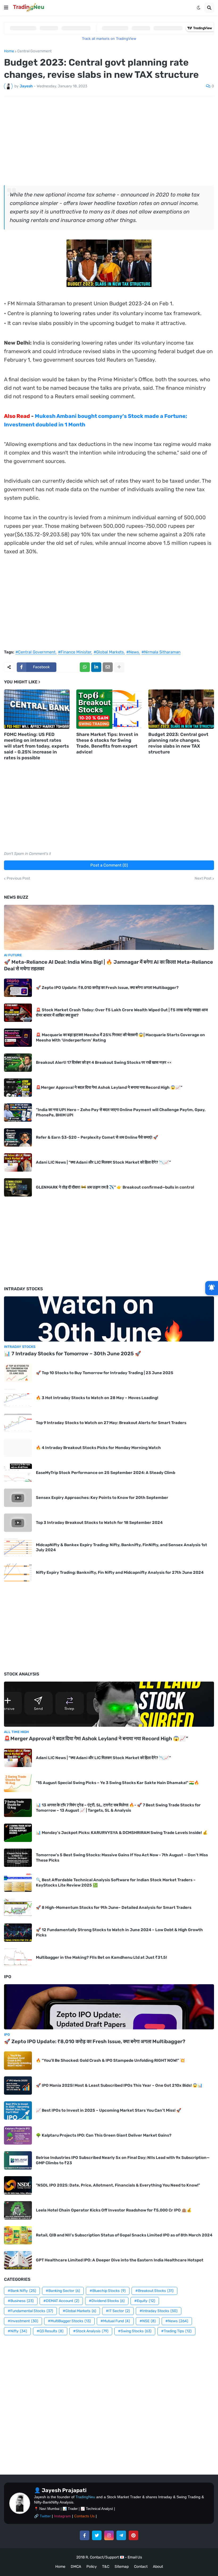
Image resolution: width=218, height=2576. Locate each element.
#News (133, 652)
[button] (6, 8)
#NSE (148, 2321)
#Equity (145, 2301)
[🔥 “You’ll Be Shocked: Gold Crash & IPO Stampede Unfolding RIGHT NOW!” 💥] (18, 2061)
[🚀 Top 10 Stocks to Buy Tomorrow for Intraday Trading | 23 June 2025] (18, 1373)
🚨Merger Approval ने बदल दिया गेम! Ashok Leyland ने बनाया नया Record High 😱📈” (109, 1087)
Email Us (135, 2557)
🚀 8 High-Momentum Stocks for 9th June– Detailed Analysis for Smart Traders (114, 1908)
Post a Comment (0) (109, 865)
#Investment (23, 2321)
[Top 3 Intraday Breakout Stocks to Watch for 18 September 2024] (18, 1523)
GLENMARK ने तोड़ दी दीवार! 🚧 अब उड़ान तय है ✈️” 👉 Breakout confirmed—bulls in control (115, 1187)
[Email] (108, 667)
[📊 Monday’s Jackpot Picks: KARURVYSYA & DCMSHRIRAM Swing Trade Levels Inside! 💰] (18, 1833)
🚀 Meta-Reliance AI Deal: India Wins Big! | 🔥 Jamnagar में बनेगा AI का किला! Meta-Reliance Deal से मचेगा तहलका (108, 965)
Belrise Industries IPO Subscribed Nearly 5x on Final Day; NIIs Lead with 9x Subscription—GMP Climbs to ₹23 (123, 2160)
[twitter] (97, 2535)
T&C (106, 2567)
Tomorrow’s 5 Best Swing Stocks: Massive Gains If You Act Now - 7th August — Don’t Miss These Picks (122, 1858)
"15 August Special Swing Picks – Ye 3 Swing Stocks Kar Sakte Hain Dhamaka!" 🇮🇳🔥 (118, 1783)
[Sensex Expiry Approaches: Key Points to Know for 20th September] (18, 1498)
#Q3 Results (50, 2331)
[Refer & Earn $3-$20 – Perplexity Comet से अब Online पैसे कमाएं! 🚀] (18, 1137)
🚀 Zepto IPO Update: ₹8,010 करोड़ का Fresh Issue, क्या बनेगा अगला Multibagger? (107, 988)
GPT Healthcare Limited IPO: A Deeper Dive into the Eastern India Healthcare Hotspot (120, 2260)
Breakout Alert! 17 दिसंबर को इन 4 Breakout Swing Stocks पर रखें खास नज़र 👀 (104, 1062)
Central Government (34, 51)
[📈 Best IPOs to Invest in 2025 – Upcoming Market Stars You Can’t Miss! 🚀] (18, 2110)
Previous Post (18, 878)
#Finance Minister (75, 652)
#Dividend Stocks (107, 2301)
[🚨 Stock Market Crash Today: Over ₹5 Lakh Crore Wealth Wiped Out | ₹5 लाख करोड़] (18, 1013)
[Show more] (119, 667)
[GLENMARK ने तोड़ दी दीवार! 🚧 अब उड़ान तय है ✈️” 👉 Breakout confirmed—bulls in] (18, 1187)
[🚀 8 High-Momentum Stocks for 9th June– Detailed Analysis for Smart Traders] (18, 1908)
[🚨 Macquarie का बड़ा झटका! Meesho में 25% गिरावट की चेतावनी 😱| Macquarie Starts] (18, 1038)
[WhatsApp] (85, 667)
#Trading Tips (176, 2331)
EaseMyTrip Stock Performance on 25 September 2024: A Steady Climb (106, 1473)
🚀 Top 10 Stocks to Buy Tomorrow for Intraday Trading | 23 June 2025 (105, 1373)
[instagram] (109, 2535)
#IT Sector (118, 2311)
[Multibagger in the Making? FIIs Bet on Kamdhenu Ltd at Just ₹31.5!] (18, 1958)
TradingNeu (85, 2497)
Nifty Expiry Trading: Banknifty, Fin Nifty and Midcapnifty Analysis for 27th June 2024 (120, 1572)
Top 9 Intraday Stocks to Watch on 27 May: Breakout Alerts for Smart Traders (111, 1423)
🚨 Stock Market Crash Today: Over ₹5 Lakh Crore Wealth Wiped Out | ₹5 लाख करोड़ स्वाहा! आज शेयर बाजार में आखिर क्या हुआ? (122, 1013)
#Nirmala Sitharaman (161, 652)
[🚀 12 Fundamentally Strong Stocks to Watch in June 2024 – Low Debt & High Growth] (18, 1933)
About (158, 2567)
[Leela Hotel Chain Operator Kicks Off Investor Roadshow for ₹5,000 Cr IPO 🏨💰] (18, 2210)
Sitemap (122, 2567)
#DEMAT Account (61, 2301)
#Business (21, 2301)
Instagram (62, 2516)
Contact (141, 2567)
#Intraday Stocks (159, 2311)
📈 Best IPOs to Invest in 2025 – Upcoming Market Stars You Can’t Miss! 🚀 (109, 2110)
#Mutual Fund (115, 2321)
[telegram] (121, 2535)
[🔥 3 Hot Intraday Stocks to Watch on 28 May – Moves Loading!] (18, 1398)
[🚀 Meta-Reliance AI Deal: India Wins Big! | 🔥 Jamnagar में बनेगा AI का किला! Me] (109, 927)
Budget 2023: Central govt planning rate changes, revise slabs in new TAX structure (178, 743)
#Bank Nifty (22, 2291)
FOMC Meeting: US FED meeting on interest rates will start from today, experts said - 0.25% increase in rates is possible (36, 746)
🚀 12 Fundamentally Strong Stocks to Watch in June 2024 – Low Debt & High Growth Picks (119, 1932)
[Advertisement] (109, 140)
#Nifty (17, 2331)
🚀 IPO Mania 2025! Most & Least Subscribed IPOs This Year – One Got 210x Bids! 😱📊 (119, 2085)
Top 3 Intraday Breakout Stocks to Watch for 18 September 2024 (99, 1523)
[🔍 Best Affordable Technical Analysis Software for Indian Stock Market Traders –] (18, 1883)
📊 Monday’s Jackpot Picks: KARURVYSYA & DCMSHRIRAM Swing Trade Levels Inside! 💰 (122, 1833)
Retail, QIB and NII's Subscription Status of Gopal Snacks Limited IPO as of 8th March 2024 (124, 2235)
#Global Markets (109, 652)
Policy (92, 2567)
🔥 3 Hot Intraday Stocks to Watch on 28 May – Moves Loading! (97, 1398)
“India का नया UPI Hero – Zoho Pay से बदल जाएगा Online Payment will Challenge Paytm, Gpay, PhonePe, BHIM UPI (121, 1112)
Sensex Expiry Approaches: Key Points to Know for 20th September (102, 1498)
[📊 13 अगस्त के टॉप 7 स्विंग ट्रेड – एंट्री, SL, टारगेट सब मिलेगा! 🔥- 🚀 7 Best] (18, 1808)
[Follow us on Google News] (212, 1288)
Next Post (203, 878)
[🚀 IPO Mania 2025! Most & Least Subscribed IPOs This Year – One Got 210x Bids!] (18, 2086)
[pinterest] (133, 2535)
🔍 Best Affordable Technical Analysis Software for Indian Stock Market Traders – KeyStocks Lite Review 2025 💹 (116, 1883)
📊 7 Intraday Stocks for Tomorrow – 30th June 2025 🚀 (73, 1354)
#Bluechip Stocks (108, 2291)
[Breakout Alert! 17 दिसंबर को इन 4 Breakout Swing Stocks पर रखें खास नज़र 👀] (18, 1063)
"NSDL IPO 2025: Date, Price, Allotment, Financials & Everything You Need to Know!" (118, 2185)
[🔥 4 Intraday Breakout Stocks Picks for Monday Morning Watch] (18, 1448)
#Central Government (35, 652)
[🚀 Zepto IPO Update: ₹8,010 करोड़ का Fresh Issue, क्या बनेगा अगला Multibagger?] (18, 988)
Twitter (45, 2516)
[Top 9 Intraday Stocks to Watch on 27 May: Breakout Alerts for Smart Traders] (18, 1423)
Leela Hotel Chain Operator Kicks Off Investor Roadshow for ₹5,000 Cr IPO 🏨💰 (114, 2210)
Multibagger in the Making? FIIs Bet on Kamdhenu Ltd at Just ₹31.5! (101, 1957)
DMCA (76, 2567)
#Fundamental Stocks (30, 2311)
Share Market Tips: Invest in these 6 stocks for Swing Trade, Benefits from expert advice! (107, 743)
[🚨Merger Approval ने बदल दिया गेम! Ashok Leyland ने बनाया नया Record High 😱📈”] (18, 1088)
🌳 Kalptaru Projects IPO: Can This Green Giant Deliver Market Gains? (104, 2135)
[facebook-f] (85, 2535)
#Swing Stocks (135, 2331)
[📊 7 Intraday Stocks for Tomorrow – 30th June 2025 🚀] (109, 1319)
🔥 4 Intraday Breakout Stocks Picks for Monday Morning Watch (98, 1448)
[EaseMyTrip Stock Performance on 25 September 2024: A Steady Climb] (18, 1473)
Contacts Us (84, 2516)
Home (9, 51)
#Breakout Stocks (154, 2291)
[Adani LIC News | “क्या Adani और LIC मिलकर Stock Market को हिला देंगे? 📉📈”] (18, 1162)
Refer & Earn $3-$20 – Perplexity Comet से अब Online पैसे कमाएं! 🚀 (97, 1137)
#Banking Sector (63, 2291)
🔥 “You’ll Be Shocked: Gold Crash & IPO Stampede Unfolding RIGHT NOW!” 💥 (110, 2060)
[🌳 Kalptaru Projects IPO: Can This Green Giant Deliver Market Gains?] (18, 2135)
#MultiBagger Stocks (69, 2321)
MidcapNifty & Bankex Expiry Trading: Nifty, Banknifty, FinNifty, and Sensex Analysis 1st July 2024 (121, 1548)
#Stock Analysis (91, 2331)
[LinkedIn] (96, 667)
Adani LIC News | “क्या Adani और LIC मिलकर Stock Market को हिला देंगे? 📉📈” (103, 1162)
